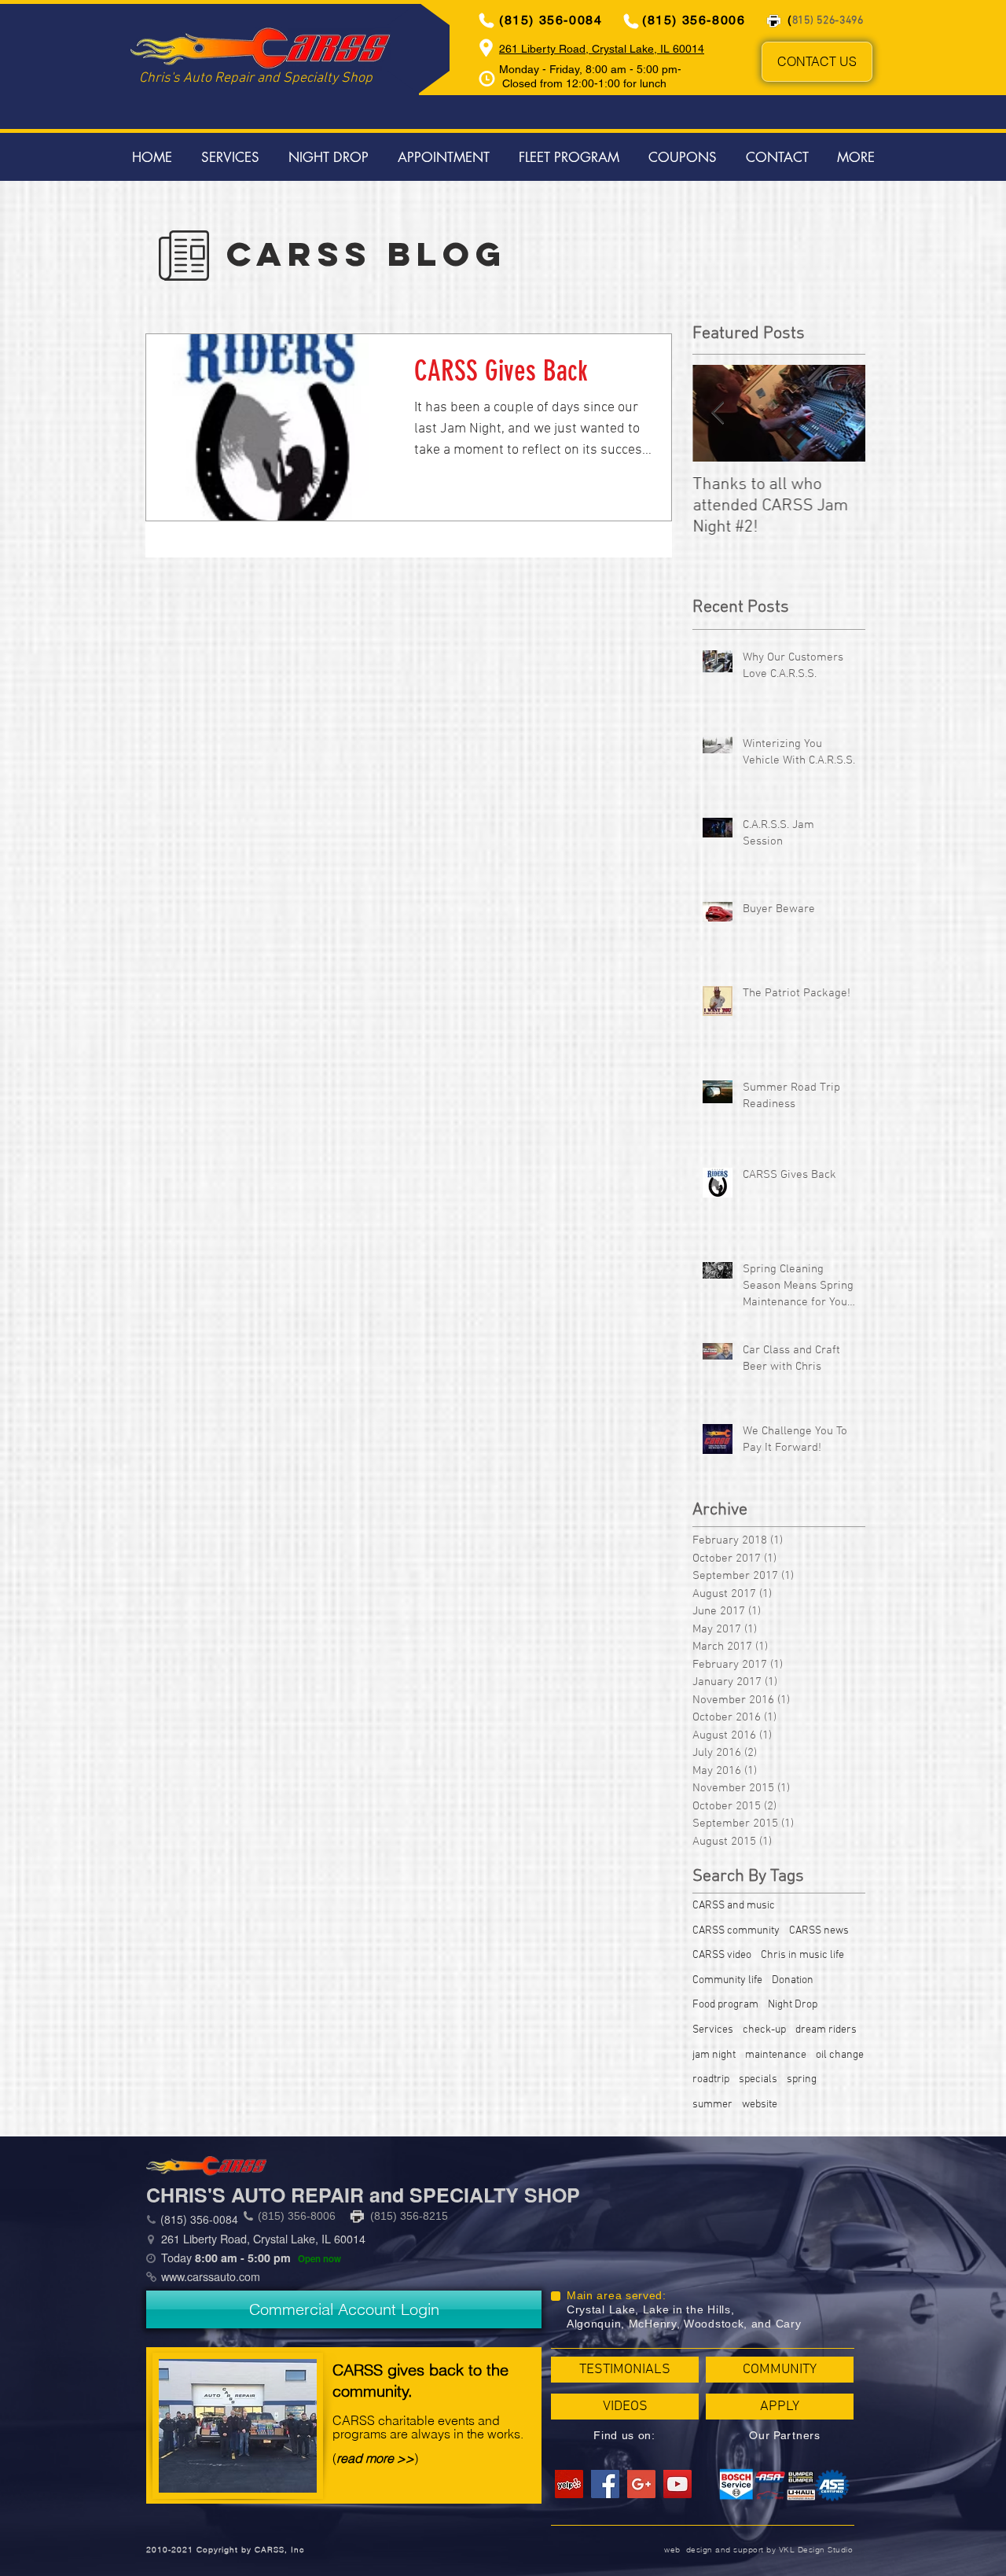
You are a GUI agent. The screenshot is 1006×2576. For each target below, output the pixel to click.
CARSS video (722, 1955)
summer (712, 2105)
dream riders (826, 2030)
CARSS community (736, 1931)
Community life (727, 1980)
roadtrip (711, 2079)
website (760, 2105)
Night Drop (793, 2005)
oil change (840, 2055)
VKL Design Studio (816, 2550)
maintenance (776, 2055)
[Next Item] (840, 413)
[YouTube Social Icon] (677, 2484)
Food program (725, 2005)
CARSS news (819, 1931)
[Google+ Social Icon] (641, 2484)
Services (713, 2030)
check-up (764, 2030)
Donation (793, 1980)
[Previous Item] (718, 413)
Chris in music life (802, 1955)
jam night (714, 2055)
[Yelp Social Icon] (569, 2484)
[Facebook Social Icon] (605, 2484)
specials (758, 2079)
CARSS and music (734, 1906)
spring (802, 2079)
